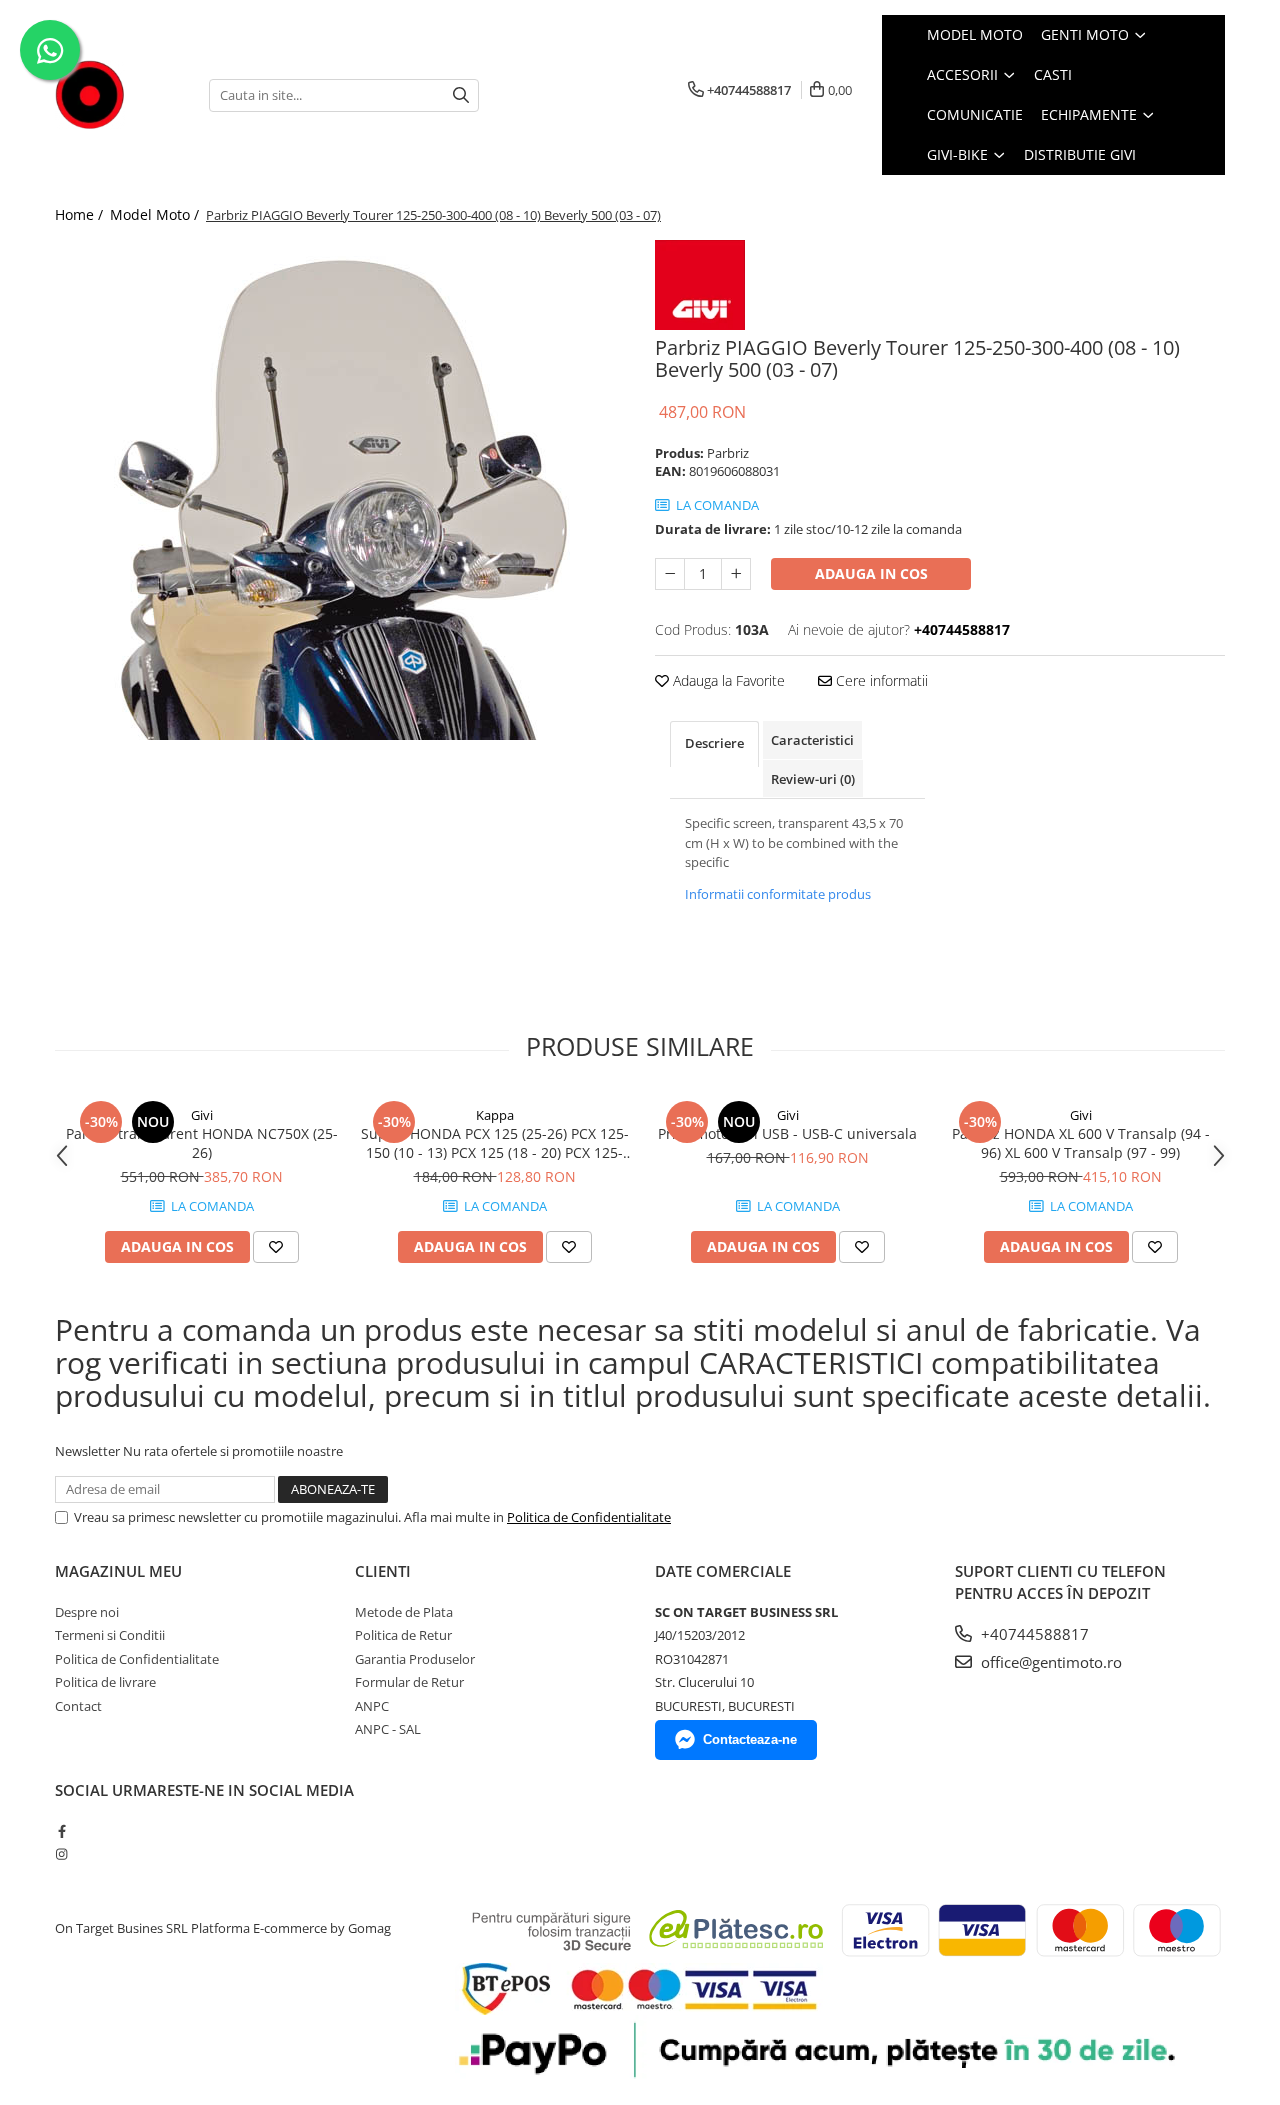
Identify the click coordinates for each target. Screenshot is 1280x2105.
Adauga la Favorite (727, 680)
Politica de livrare (105, 1682)
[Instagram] (61, 1854)
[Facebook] (61, 1831)
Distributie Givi (1080, 154)
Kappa (495, 1115)
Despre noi (87, 1612)
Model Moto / (156, 214)
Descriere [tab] (714, 743)
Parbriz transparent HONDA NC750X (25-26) (202, 1143)
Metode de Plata (404, 1612)
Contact (78, 1706)
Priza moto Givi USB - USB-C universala (787, 1133)
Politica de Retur (403, 1635)
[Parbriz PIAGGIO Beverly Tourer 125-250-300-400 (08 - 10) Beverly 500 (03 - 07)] (340, 490)
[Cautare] (461, 95)
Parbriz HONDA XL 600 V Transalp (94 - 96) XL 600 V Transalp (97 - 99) (1081, 1143)
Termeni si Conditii (110, 1635)
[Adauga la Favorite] (276, 1247)
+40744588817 (1033, 1634)
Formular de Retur (409, 1682)
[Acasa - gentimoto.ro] (117, 95)
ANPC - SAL (388, 1729)
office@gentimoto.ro (1049, 1662)
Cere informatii (880, 680)
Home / (81, 214)
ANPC (372, 1706)
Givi (202, 1115)
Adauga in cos (871, 573)
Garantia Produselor (415, 1659)
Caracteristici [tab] (812, 740)
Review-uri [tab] (813, 779)
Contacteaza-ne (750, 1739)
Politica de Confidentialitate (589, 1517)
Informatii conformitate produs (778, 894)
